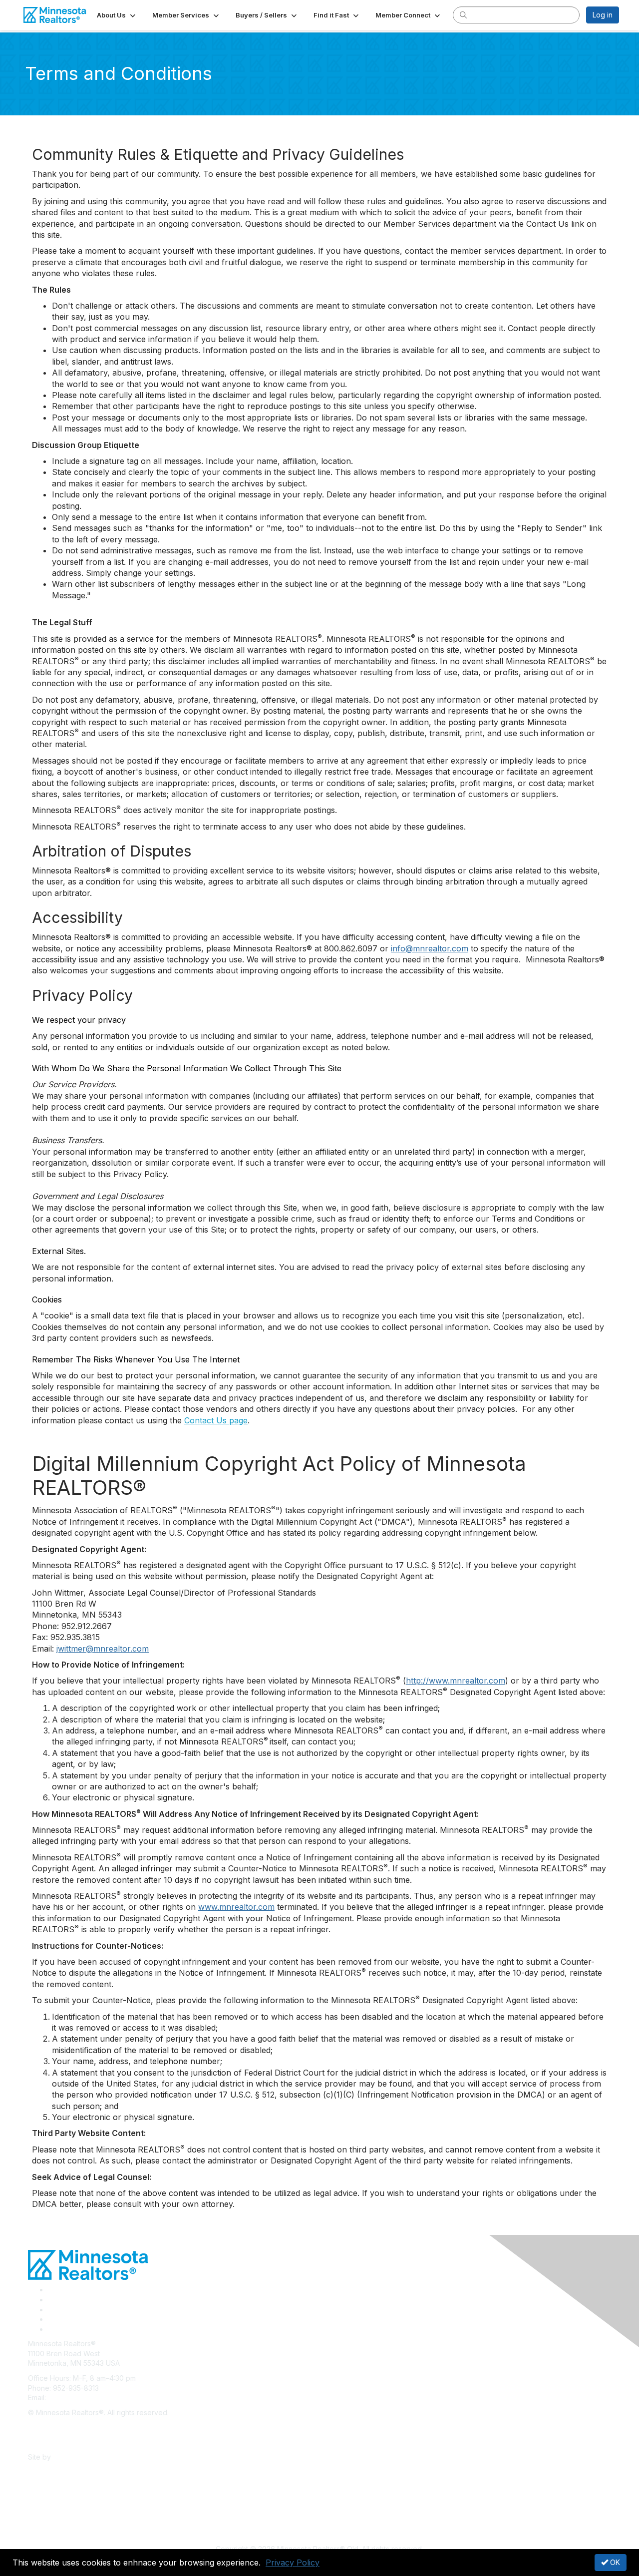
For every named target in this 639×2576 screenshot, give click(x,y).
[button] (117, 15)
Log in (603, 15)
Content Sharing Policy (65, 2427)
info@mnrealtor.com (430, 948)
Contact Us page (216, 1420)
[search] (463, 14)
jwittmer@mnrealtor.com (103, 1649)
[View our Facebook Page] (51, 2290)
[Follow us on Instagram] (51, 2319)
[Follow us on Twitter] (51, 2300)
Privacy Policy (293, 2563)
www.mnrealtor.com (236, 1907)
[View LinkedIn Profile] (51, 2310)
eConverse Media (83, 2457)
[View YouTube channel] (52, 2329)
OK (614, 2562)
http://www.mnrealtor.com (456, 1681)
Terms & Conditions (60, 2442)
